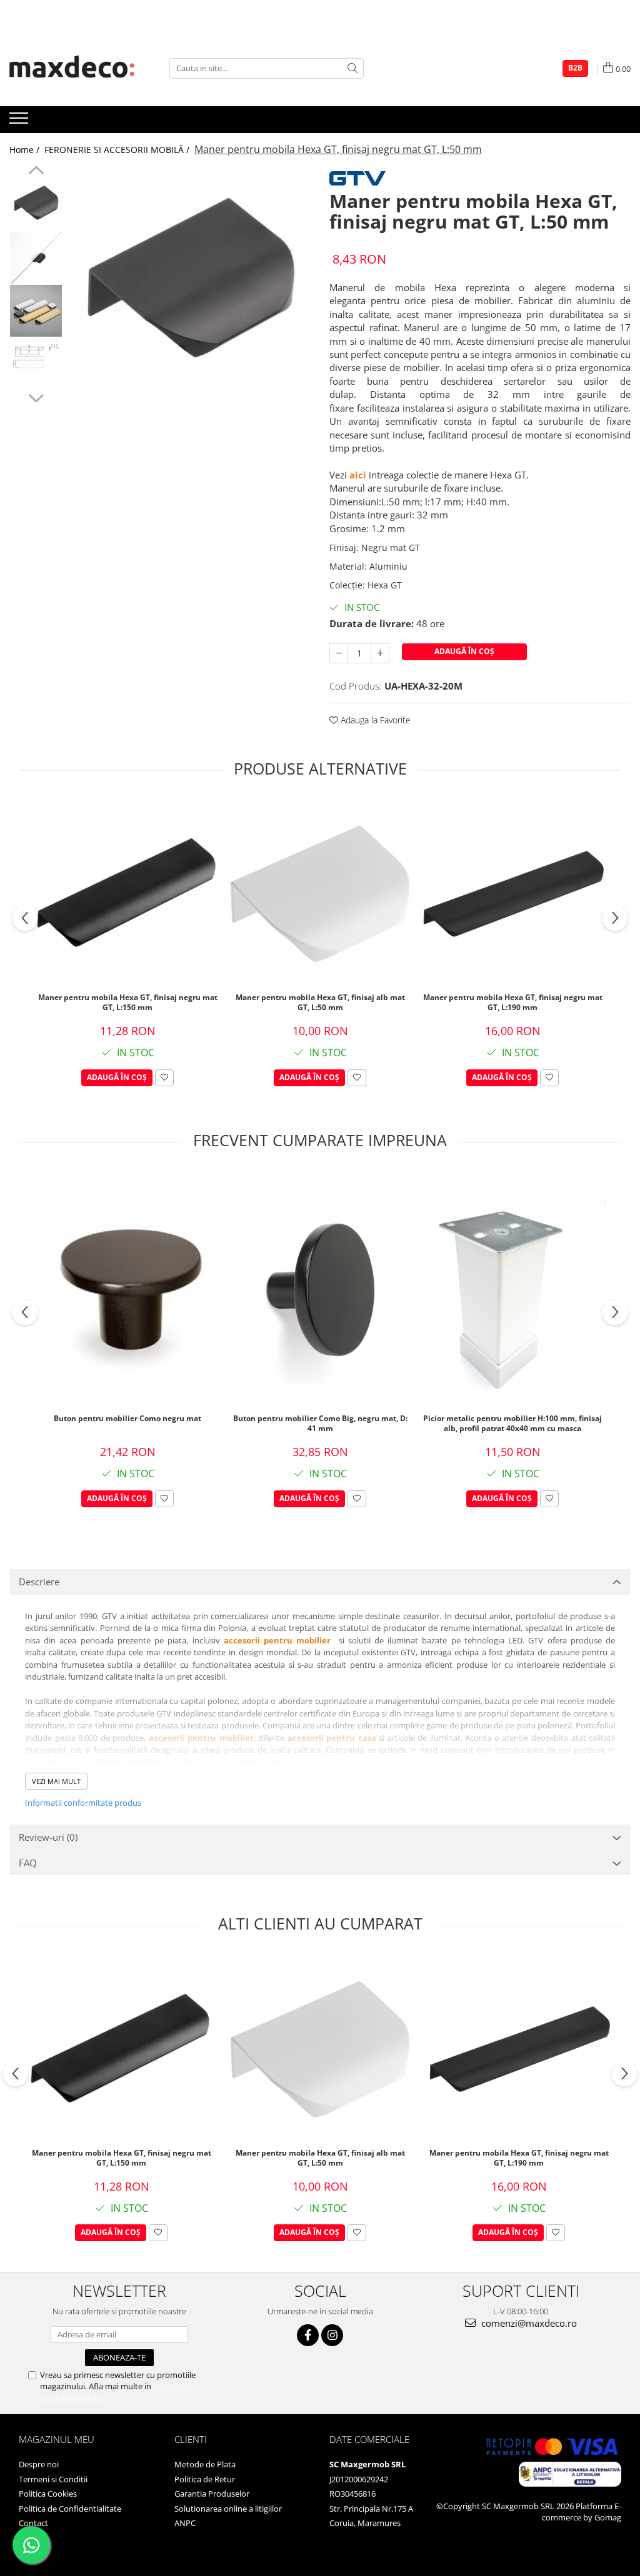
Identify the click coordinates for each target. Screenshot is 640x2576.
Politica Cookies (48, 2494)
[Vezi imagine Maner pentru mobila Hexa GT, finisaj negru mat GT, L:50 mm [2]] (36, 311)
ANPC (185, 2523)
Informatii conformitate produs (83, 1803)
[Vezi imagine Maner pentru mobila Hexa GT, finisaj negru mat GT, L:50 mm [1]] (36, 258)
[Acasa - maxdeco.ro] (72, 68)
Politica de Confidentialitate (70, 2509)
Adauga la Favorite (374, 720)
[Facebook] (308, 2335)
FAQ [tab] (28, 1863)
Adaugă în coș (464, 651)
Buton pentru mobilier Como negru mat (127, 1419)
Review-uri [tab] (48, 1837)
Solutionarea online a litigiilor (228, 2509)
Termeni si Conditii (53, 2479)
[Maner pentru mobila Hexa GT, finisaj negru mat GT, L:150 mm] (127, 893)
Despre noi (39, 2464)
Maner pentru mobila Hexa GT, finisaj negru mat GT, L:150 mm (128, 1003)
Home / (26, 150)
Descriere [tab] (39, 1582)
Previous (36, 172)
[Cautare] (352, 68)
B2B (575, 68)
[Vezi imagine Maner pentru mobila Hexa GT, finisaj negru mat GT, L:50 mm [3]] (36, 356)
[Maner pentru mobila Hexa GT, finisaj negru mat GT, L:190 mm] (512, 893)
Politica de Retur (205, 2479)
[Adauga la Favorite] (164, 1078)
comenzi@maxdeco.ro (528, 2323)
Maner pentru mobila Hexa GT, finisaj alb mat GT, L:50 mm (320, 1003)
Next (36, 397)
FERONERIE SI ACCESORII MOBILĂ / (118, 150)
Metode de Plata (205, 2464)
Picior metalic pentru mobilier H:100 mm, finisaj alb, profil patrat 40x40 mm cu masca (512, 1424)
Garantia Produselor (212, 2494)
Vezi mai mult (56, 1781)
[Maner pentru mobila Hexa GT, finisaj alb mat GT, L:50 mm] (320, 893)
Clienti (191, 2439)
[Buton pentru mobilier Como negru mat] (127, 1289)
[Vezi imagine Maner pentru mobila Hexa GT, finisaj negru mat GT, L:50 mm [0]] (36, 205)
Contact (33, 2523)
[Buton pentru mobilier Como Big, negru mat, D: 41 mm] (320, 1289)
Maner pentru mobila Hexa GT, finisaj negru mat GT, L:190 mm (513, 1003)
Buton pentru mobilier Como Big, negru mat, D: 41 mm (320, 1424)
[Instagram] (332, 2335)
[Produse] (20, 122)
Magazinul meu (57, 2439)
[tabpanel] (190, 286)
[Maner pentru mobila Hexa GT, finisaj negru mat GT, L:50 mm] (190, 286)
